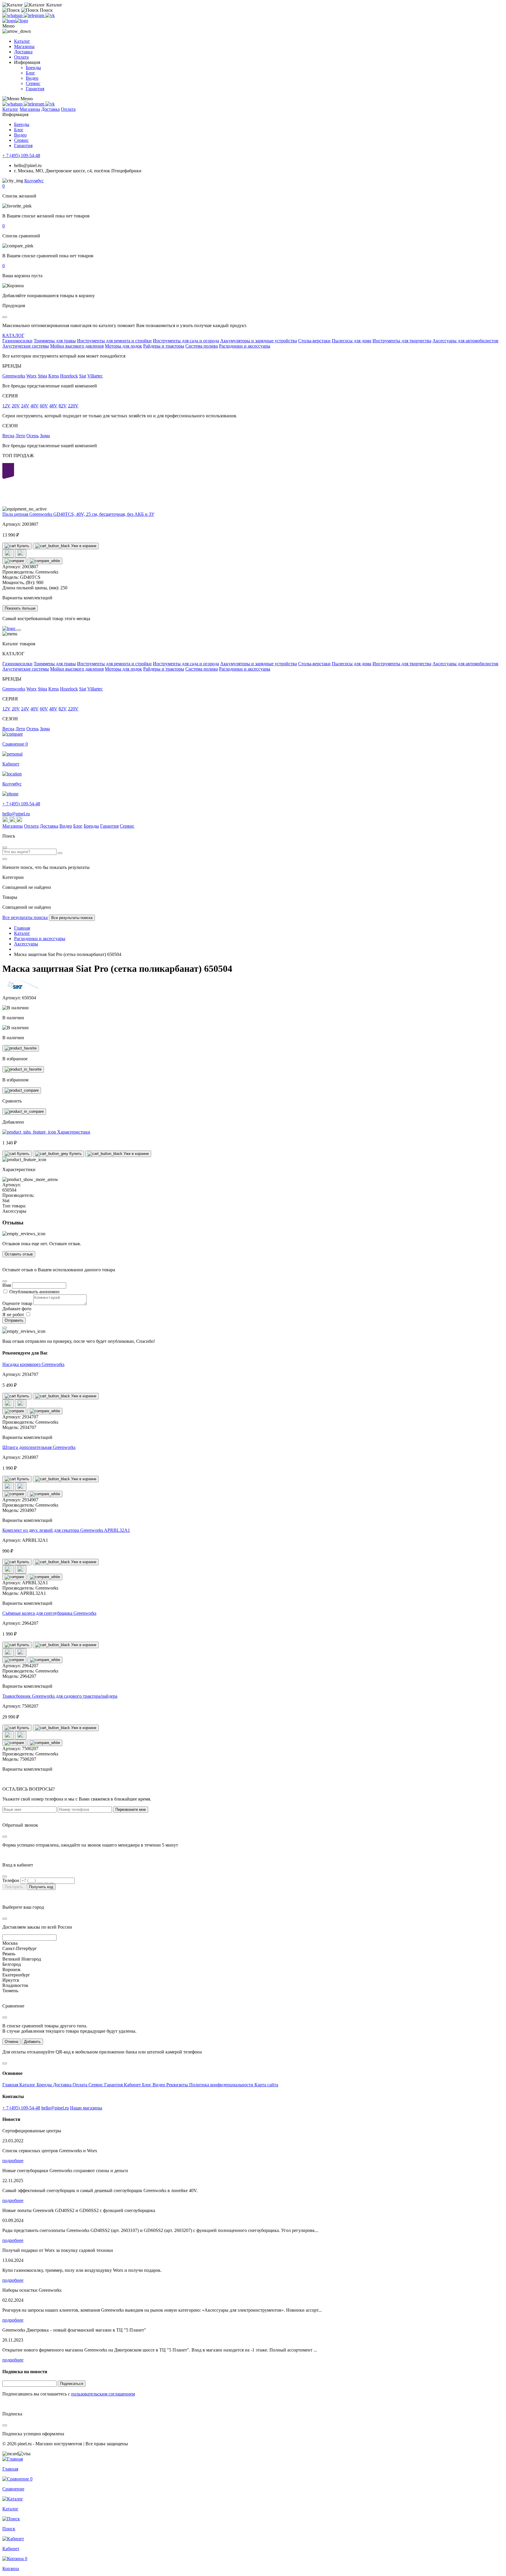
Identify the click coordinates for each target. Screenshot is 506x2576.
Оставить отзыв (19, 1254)
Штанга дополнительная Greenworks (39, 1447)
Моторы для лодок (123, 346)
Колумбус (34, 181)
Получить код (41, 1887)
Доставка (23, 52)
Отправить (14, 1320)
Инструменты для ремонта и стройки (114, 341)
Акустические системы (26, 346)
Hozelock (69, 376)
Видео (32, 78)
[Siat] (24, 988)
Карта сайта (266, 2085)
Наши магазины (86, 2108)
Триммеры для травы (55, 341)
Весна (8, 436)
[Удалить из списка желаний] (21, 553)
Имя (7, 1285)
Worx (31, 376)
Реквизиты (178, 2085)
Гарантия (35, 89)
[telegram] (35, 15)
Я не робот (14, 1315)
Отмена (11, 2042)
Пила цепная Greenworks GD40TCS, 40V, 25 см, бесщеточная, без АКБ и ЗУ (78, 514)
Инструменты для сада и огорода (186, 341)
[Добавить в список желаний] (8, 553)
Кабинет (133, 2085)
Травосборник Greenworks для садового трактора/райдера (60, 1696)
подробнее (13, 2161)
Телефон (11, 1880)
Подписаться (72, 2384)
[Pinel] (15, 21)
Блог (30, 73)
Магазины (24, 46)
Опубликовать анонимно (34, 1292)
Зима (45, 436)
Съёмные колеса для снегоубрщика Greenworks (49, 1613)
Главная (11, 2085)
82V (63, 406)
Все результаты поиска (25, 917)
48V (53, 406)
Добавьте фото (17, 1309)
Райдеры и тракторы (164, 346)
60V (44, 406)
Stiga (42, 376)
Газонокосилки (17, 341)
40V (35, 406)
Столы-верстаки (314, 341)
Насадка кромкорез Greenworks (33, 1364)
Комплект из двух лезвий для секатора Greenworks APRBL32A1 (66, 1530)
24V (25, 406)
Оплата (21, 57)
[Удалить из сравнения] (45, 561)
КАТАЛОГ (13, 335)
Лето (20, 436)
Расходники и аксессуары (245, 346)
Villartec (95, 376)
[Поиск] (60, 853)
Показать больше (20, 608)
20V (16, 406)
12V (6, 406)
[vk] (50, 15)
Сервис (33, 83)
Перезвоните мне (131, 1810)
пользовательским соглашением (103, 2394)
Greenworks (14, 376)
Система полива (202, 346)
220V (73, 406)
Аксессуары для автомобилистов (465, 341)
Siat (83, 376)
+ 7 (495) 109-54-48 (21, 155)
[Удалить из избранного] (23, 1069)
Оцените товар (17, 1303)
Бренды (33, 68)
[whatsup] (13, 15)
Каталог (22, 41)
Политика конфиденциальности (222, 2085)
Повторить (14, 1887)
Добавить (32, 2042)
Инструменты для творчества (402, 341)
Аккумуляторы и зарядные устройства (259, 341)
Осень (33, 436)
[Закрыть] (19, 630)
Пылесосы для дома (352, 341)
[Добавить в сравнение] (14, 561)
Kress (54, 376)
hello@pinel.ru (16, 814)
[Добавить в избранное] (21, 1048)
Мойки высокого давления (77, 346)
